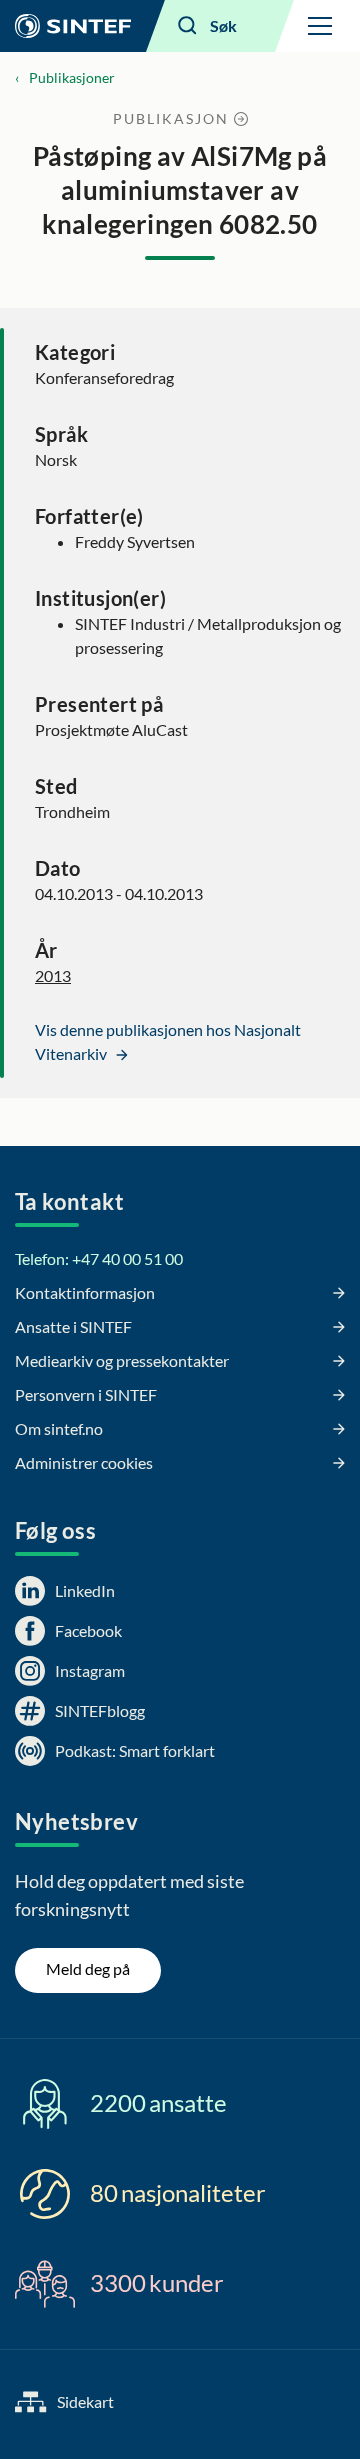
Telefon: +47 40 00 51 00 (99, 1258)
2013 (53, 975)
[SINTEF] (73, 26)
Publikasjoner (72, 77)
